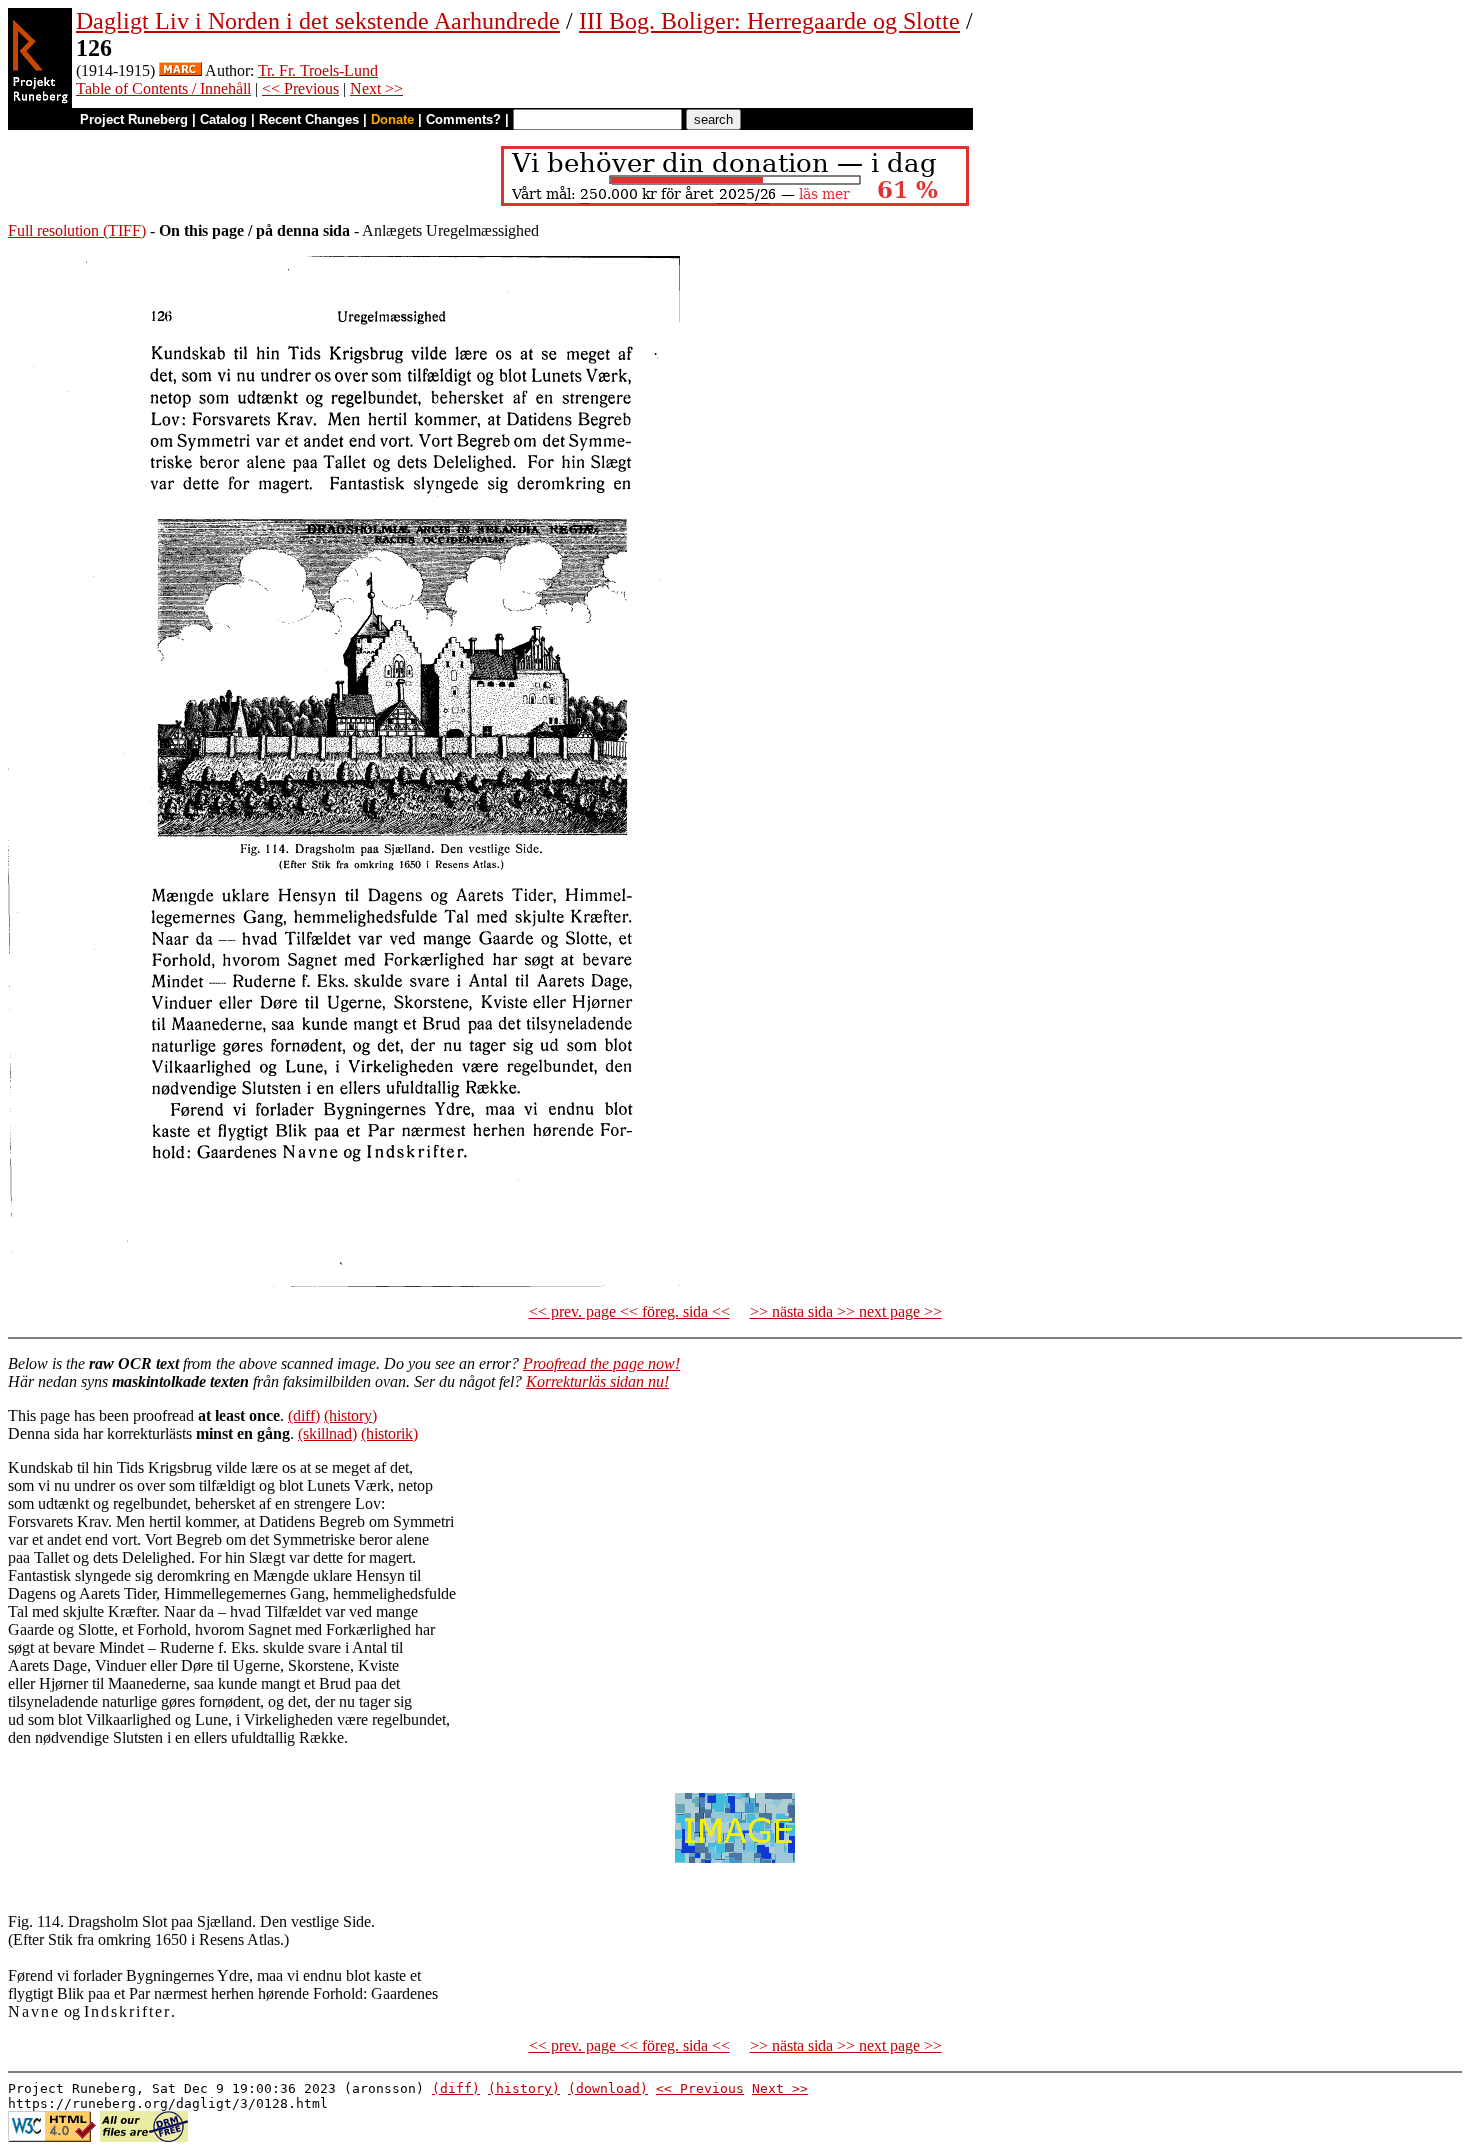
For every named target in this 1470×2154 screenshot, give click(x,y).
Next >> (376, 88)
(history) (350, 1415)
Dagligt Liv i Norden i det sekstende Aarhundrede (318, 21)
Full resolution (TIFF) (77, 230)
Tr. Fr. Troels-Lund (318, 70)
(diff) (304, 1415)
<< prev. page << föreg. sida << (629, 1311)
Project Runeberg (134, 119)
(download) (608, 2088)
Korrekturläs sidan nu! (597, 1381)
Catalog (223, 119)
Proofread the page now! (601, 1363)
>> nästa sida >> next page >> (846, 1311)
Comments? (463, 119)
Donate (392, 119)
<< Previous (300, 88)
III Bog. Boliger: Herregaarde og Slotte (769, 21)
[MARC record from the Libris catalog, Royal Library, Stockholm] (180, 70)
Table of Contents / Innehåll (163, 88)
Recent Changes (309, 119)
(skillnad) (327, 1433)
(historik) (389, 1433)
